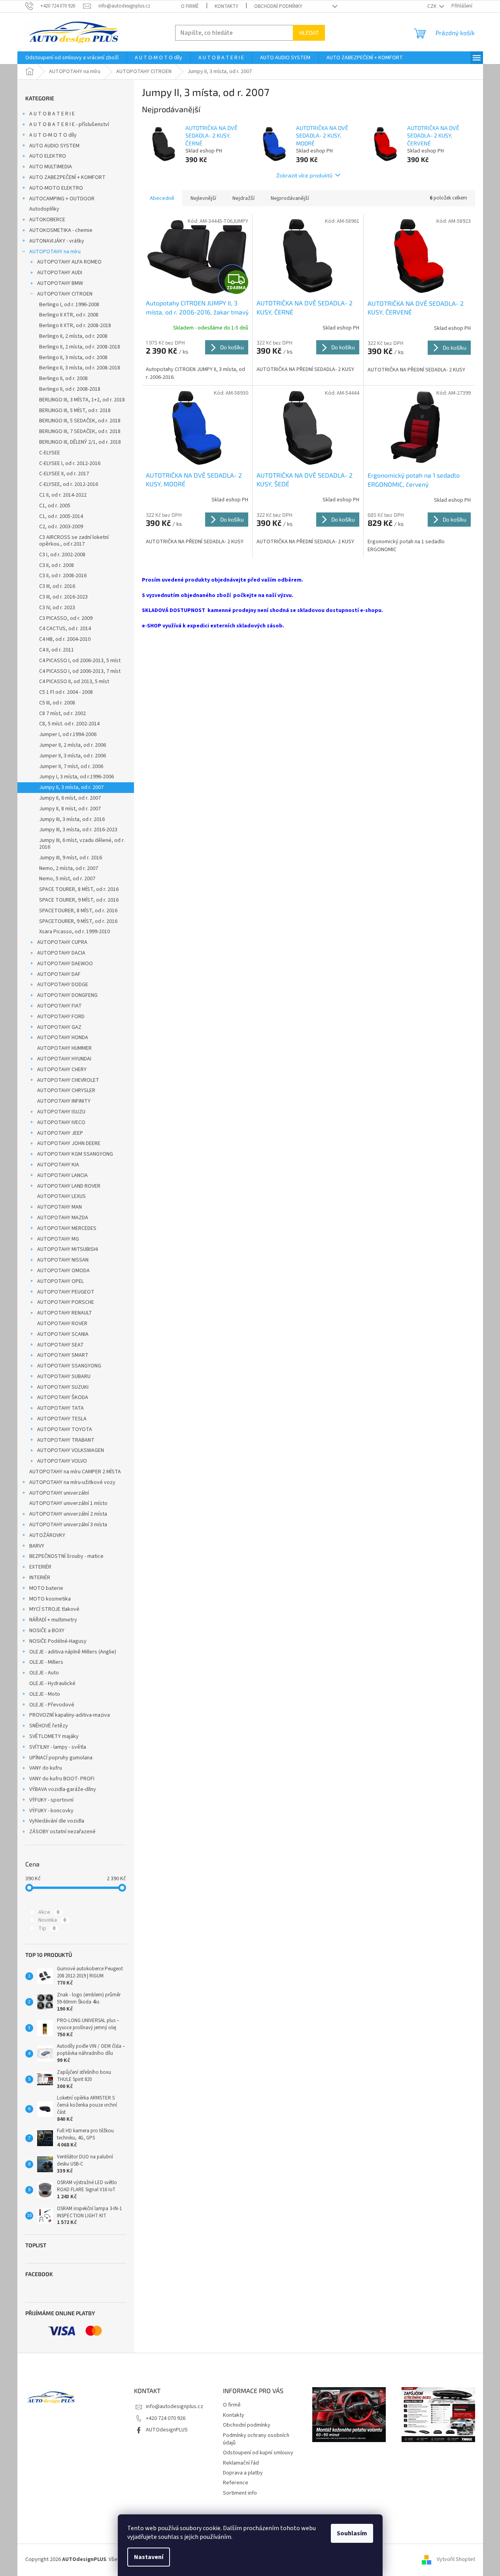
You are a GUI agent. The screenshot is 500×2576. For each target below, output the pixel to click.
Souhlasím (352, 2533)
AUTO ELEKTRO (48, 156)
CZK (432, 6)
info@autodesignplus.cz (175, 2407)
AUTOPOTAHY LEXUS (61, 1196)
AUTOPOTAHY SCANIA (63, 1334)
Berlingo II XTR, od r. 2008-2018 (75, 326)
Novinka (52, 1920)
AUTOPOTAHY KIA (58, 1165)
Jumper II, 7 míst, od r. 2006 (71, 766)
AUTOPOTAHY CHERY (62, 1070)
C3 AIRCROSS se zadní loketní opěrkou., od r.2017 (74, 541)
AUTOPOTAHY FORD (61, 1017)
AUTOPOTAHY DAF (59, 974)
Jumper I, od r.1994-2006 (68, 734)
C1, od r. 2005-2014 (61, 516)
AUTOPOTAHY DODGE (63, 985)
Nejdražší (243, 198)
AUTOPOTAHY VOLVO (62, 1461)
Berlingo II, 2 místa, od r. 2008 (73, 336)
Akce (49, 1912)
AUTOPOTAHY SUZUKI (63, 1387)
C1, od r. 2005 (55, 506)
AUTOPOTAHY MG (58, 1239)
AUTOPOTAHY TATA (60, 1408)
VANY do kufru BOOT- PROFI (62, 1779)
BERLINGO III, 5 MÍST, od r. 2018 (75, 411)
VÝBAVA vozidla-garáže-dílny (63, 1789)
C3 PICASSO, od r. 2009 (66, 618)
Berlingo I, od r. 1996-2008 (69, 305)
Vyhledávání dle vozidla (57, 1821)
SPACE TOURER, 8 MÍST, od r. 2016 (79, 889)
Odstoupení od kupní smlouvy (258, 2453)
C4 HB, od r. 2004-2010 (65, 639)
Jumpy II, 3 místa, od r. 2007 (71, 787)
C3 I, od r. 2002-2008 (62, 555)
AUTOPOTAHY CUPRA (62, 942)
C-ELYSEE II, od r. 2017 (64, 474)
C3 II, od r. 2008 (57, 565)
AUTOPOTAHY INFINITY (64, 1101)
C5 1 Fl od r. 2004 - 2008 (66, 692)
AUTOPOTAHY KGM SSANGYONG (75, 1154)
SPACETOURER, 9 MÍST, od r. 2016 (78, 921)
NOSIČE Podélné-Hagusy (58, 1641)
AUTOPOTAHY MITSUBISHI (68, 1249)
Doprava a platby (243, 2473)
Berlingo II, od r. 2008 (63, 378)
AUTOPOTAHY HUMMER (64, 1048)
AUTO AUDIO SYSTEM (54, 146)
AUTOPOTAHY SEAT (60, 1345)
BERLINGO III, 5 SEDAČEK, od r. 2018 (80, 421)
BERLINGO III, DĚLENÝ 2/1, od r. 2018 (80, 442)
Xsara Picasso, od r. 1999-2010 (75, 932)
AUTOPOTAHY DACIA (61, 953)
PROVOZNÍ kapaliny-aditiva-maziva (70, 1715)
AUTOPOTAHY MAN (59, 1207)
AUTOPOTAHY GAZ (59, 1027)
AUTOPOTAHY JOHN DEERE (69, 1143)
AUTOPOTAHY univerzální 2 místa (68, 1514)
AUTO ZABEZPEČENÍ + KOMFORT (67, 177)
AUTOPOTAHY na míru (55, 252)
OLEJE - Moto (45, 1694)
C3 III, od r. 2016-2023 (63, 597)
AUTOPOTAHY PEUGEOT (66, 1292)
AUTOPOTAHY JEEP (60, 1133)
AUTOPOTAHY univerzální (59, 1493)
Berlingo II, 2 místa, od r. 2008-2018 (80, 347)
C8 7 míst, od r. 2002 (62, 714)
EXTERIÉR (40, 1567)
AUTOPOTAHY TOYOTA (65, 1429)
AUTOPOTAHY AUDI (60, 273)
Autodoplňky (44, 209)
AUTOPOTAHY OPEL (60, 1281)
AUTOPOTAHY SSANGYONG (69, 1366)
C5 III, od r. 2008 (57, 703)
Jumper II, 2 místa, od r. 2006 (73, 745)
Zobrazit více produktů (304, 175)
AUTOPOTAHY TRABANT (66, 1440)
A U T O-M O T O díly (53, 135)
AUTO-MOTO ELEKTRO (56, 188)
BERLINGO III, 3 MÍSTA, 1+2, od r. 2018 (82, 400)
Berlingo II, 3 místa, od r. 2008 (73, 358)
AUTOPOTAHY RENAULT (65, 1313)
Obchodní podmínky (278, 6)
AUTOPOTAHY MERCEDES (67, 1228)
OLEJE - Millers (46, 1662)
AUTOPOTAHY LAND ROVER (69, 1186)
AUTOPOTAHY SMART (63, 1355)
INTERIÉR (40, 1578)
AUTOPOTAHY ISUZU (61, 1112)
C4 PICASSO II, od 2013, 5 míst (74, 682)
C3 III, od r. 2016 (57, 586)
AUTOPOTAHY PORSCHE (66, 1302)
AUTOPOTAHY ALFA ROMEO (69, 262)
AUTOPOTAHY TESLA (62, 1419)
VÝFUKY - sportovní (51, 1800)
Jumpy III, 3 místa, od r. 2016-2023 (78, 830)
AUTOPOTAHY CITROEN (65, 294)
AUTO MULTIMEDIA (51, 167)
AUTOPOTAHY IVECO (61, 1122)
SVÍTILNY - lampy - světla (58, 1747)
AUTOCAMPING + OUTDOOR (62, 199)
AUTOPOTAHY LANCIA (62, 1175)
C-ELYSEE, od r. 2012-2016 (69, 484)
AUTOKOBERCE (47, 220)
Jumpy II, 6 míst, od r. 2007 (70, 798)
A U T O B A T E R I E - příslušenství (69, 124)
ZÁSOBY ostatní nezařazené (62, 1832)
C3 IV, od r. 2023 (57, 608)
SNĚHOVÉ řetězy (49, 1726)
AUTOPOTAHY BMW (60, 283)
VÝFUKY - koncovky (51, 1811)
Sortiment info (240, 2493)
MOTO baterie (46, 1588)
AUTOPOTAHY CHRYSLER (66, 1090)
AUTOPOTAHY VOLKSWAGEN (71, 1450)
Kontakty (226, 6)
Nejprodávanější (290, 198)
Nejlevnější (203, 198)
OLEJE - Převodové (52, 1705)
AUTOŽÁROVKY (47, 1535)
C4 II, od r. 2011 (57, 650)
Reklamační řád (241, 2463)
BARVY (37, 1546)
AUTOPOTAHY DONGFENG (67, 995)
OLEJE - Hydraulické (52, 1683)
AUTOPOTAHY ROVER (62, 1324)
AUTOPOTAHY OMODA (63, 1271)
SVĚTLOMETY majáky (54, 1736)
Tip (47, 1928)
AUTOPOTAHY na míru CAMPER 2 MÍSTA (75, 1472)
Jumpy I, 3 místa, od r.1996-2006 (76, 777)
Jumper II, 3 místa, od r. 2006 (73, 756)
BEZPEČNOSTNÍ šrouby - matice (66, 1556)
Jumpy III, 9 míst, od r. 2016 (71, 858)
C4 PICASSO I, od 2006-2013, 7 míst (80, 671)
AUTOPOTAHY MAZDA (63, 1218)
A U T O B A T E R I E (52, 114)
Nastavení (149, 2557)
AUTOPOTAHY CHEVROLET (68, 1080)
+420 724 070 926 (166, 2418)
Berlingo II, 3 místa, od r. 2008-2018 (80, 368)
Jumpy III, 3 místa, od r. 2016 (72, 819)
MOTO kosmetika (50, 1599)
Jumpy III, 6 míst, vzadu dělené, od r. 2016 (82, 844)
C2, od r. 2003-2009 (61, 527)
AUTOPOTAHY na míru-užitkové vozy (72, 1482)
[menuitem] (72, 58)
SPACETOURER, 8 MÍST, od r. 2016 (78, 911)
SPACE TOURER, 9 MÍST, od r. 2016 (79, 900)
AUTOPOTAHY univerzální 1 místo (68, 1503)
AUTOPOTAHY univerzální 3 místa (68, 1525)
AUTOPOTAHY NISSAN (63, 1260)
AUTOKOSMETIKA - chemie (61, 230)
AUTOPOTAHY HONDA (63, 1038)
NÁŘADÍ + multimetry (53, 1620)
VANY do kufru (46, 1768)
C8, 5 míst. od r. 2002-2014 (69, 724)
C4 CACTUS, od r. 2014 (65, 629)
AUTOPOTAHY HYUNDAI (64, 1059)
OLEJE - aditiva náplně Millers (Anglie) (73, 1652)
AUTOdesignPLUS (167, 2430)
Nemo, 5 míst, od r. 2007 (67, 879)
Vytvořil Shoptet (456, 2559)
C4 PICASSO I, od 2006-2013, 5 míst (80, 661)
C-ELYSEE (50, 453)
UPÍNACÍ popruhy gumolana (61, 1758)
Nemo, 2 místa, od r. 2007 (69, 868)
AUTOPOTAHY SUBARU (64, 1377)
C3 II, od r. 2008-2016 (63, 576)
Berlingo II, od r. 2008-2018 (70, 389)
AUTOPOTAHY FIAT (59, 1006)
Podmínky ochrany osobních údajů (256, 2439)
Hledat (309, 33)
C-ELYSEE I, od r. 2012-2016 (70, 463)
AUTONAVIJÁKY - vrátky (57, 241)
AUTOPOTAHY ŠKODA (63, 1397)
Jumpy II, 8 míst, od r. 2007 (70, 809)
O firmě (190, 6)
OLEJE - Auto (44, 1673)
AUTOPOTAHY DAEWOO (65, 964)
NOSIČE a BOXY (47, 1631)
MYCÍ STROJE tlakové (54, 1609)
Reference (236, 2483)
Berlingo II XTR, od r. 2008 (69, 315)
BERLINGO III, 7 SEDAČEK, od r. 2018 (80, 431)
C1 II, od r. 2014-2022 (63, 495)
